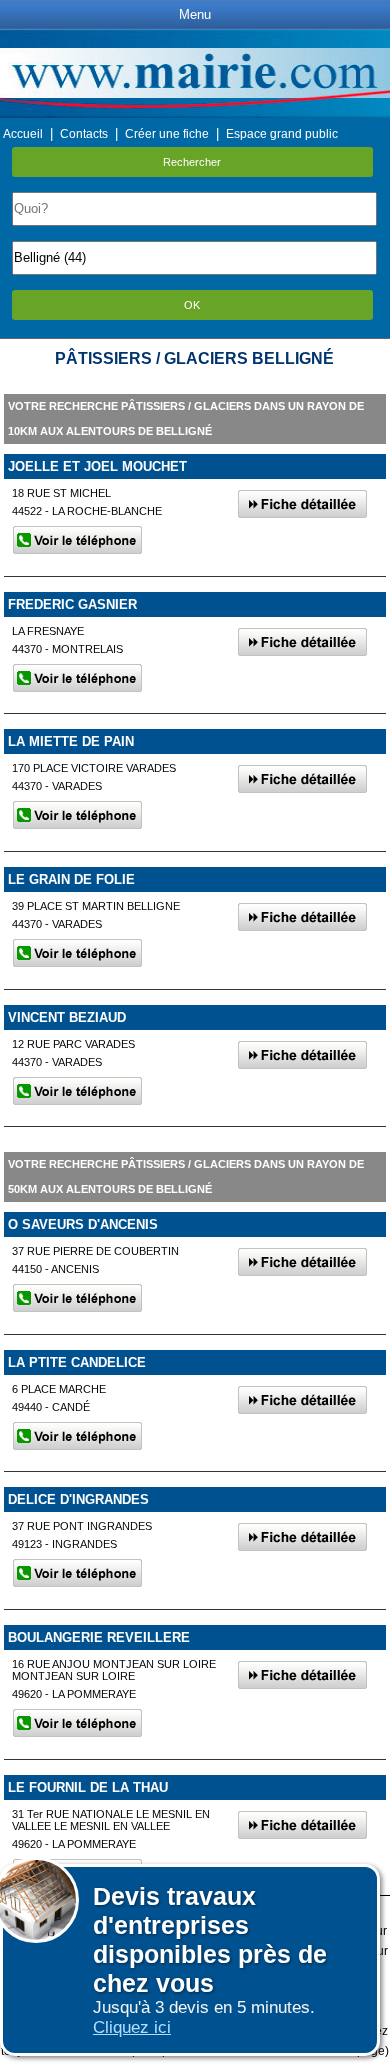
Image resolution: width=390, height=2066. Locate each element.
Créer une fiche (167, 134)
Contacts (84, 134)
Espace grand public (282, 134)
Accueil (23, 134)
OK (192, 305)
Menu (195, 14)
